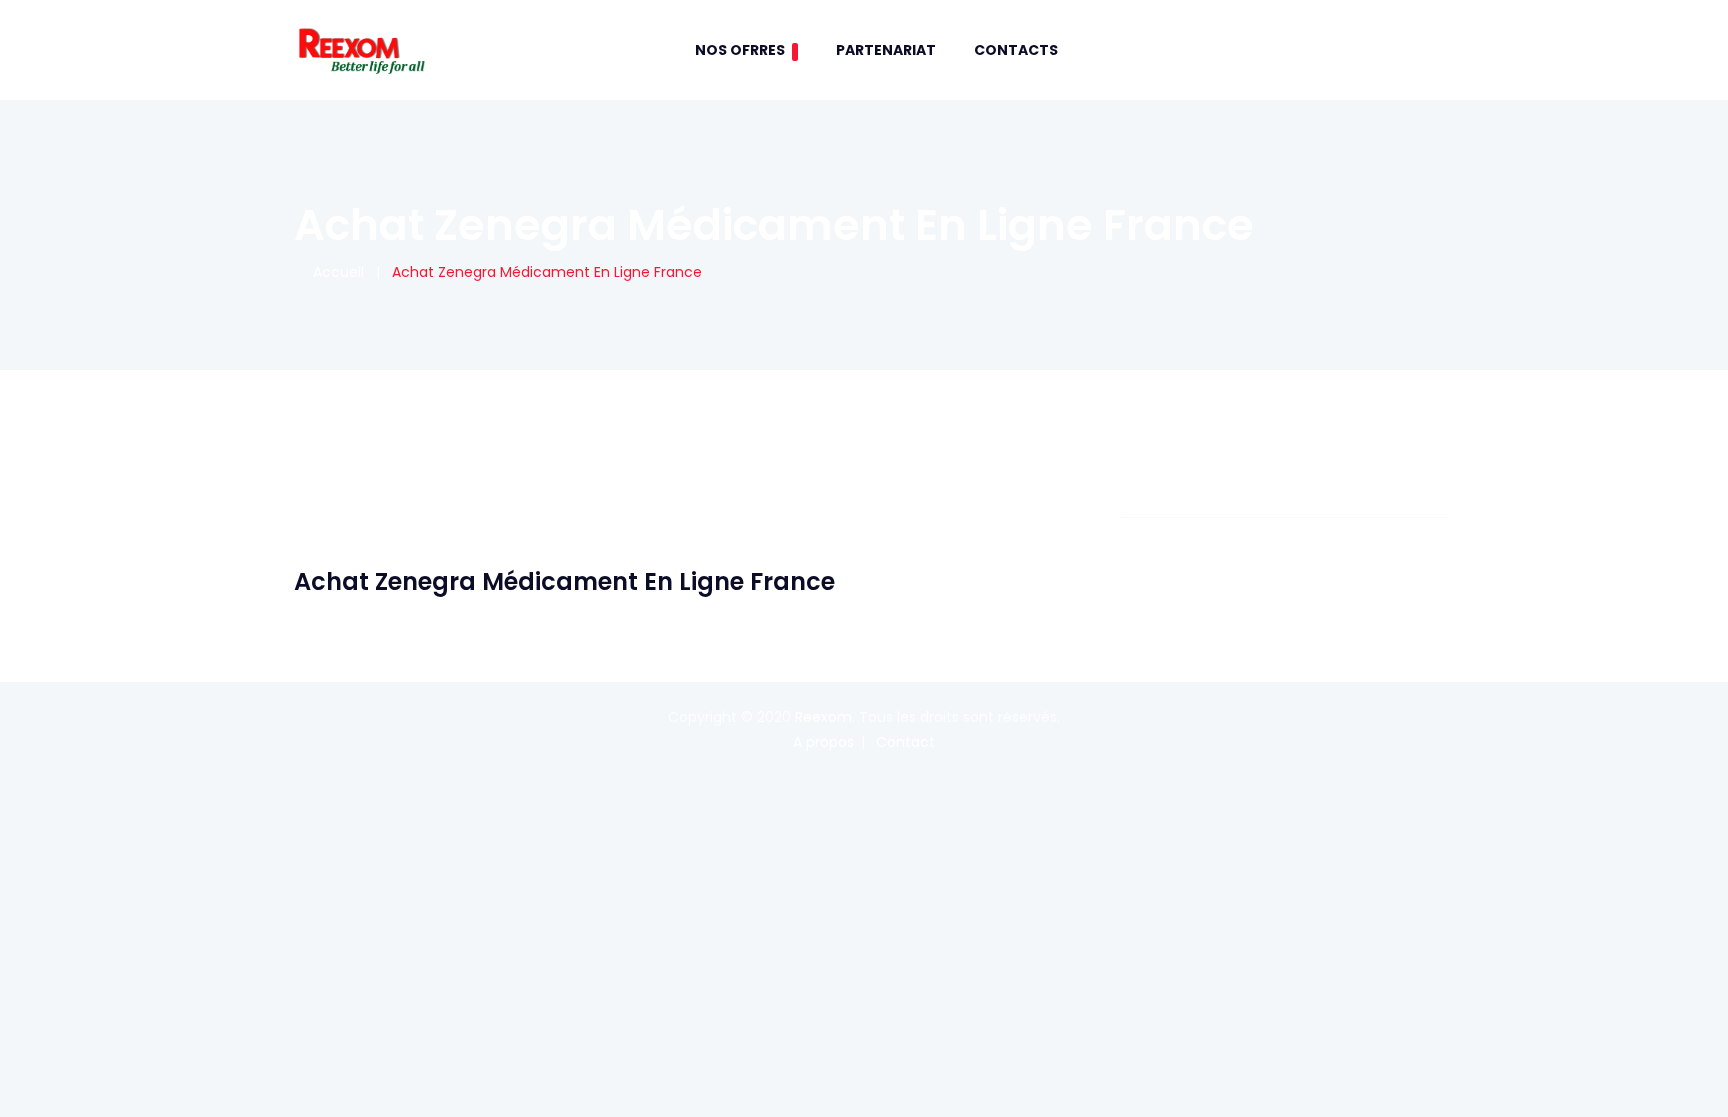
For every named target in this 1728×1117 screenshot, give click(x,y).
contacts (1016, 50)
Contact (905, 742)
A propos (823, 742)
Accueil (334, 272)
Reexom (823, 717)
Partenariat (886, 50)
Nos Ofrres (740, 50)
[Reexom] (361, 50)
